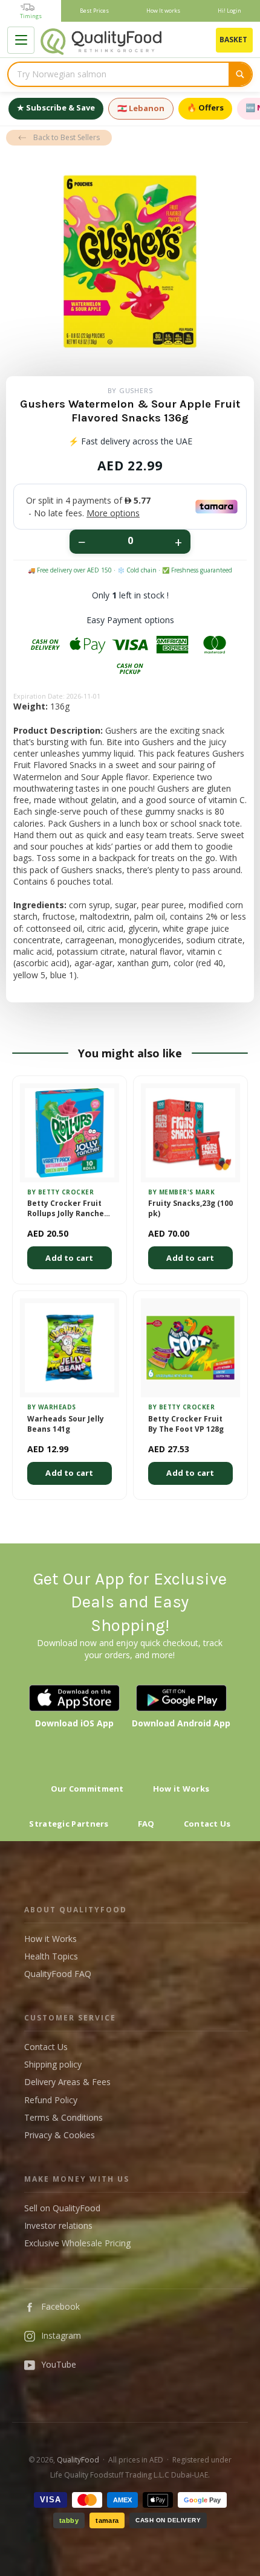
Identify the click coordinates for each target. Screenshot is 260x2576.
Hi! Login (229, 11)
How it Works (181, 1789)
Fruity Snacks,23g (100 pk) (190, 1209)
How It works (163, 11)
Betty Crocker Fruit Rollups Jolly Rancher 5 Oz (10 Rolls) (67, 1209)
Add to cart (69, 1258)
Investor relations (58, 2225)
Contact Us (207, 1824)
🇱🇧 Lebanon (141, 108)
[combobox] (119, 74)
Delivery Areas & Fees (67, 2082)
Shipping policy (53, 2064)
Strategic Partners (69, 1824)
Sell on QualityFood (62, 2208)
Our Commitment (87, 1789)
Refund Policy (51, 2100)
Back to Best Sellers (67, 137)
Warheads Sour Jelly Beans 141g (66, 1424)
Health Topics (51, 1956)
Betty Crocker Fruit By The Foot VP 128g (186, 1424)
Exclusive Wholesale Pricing (77, 2243)
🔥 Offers (205, 107)
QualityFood (78, 2460)
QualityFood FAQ (58, 1974)
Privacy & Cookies (60, 2135)
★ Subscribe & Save (56, 107)
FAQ (146, 1824)
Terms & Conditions (63, 2117)
